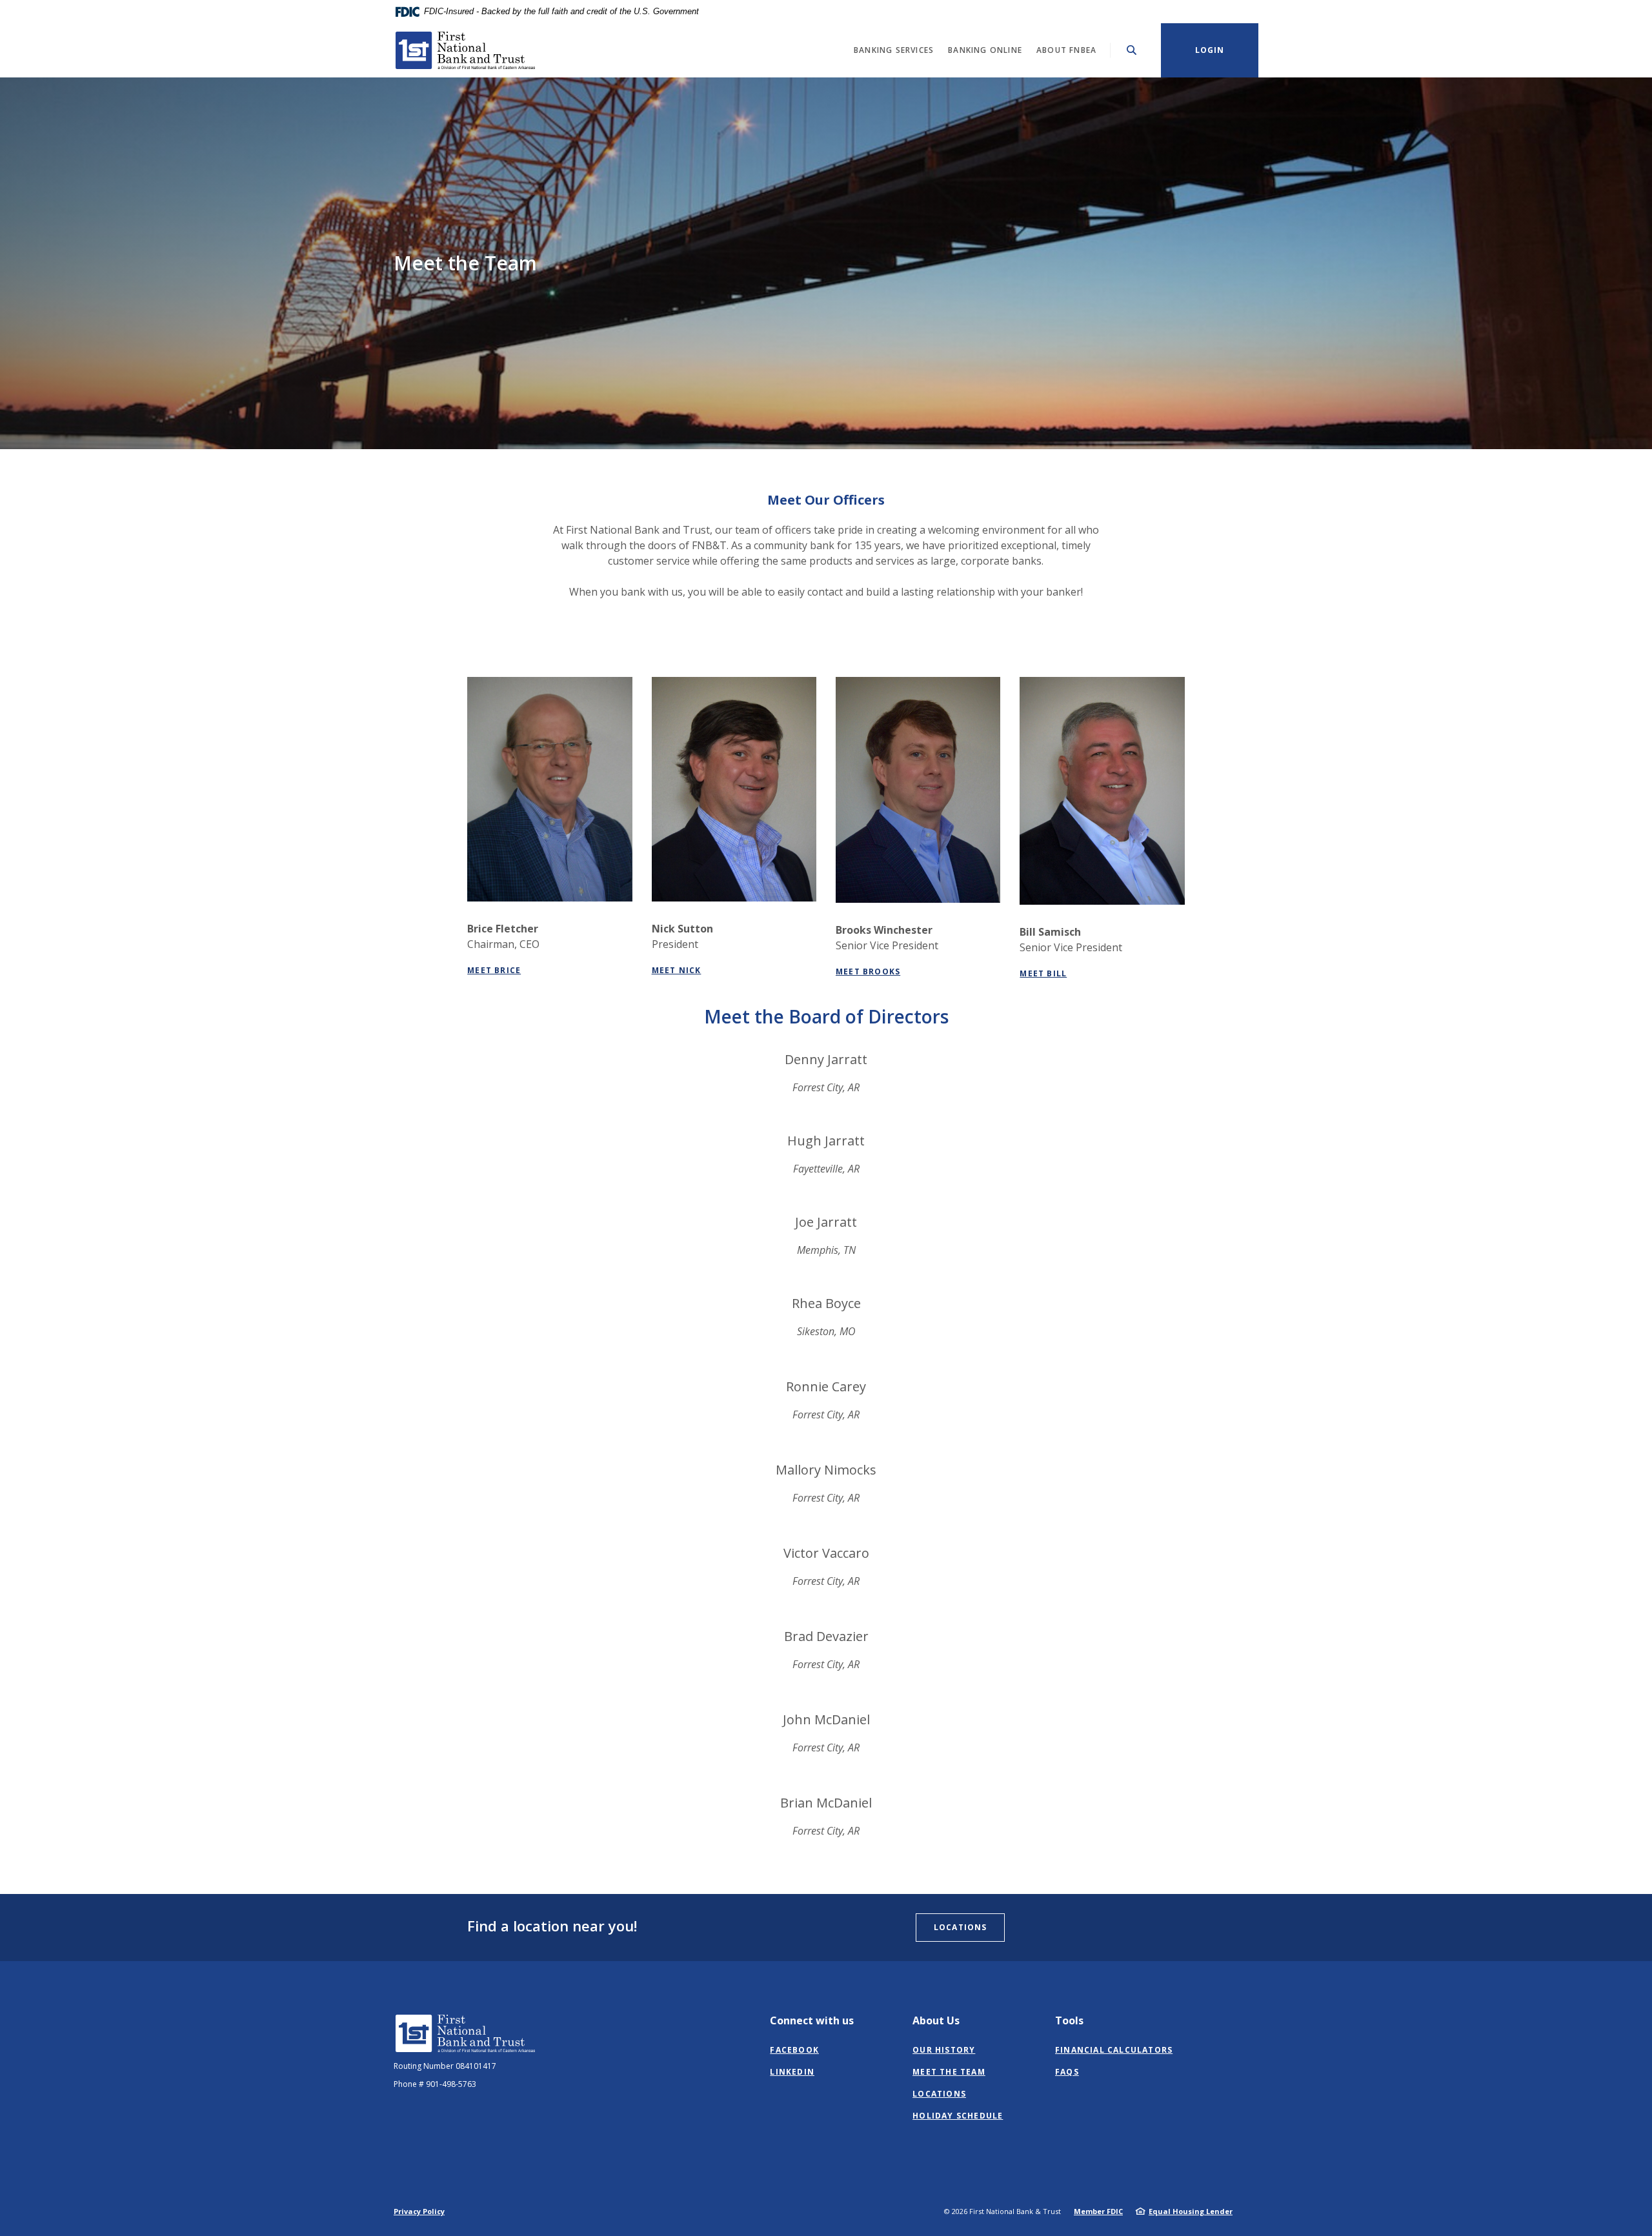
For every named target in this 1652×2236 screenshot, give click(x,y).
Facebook (794, 2050)
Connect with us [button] (812, 2020)
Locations (939, 2094)
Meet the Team (949, 2072)
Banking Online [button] (985, 50)
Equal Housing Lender (1191, 2211)
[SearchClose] (1132, 50)
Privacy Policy (419, 2211)
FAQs (1067, 2072)
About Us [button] (936, 2020)
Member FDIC (1098, 2211)
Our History (944, 2050)
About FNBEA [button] (1066, 50)
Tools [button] (1069, 2020)
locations (960, 1927)
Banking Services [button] (894, 50)
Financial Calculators (1114, 2050)
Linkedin (792, 2072)
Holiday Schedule (958, 2116)
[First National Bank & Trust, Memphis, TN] (468, 50)
